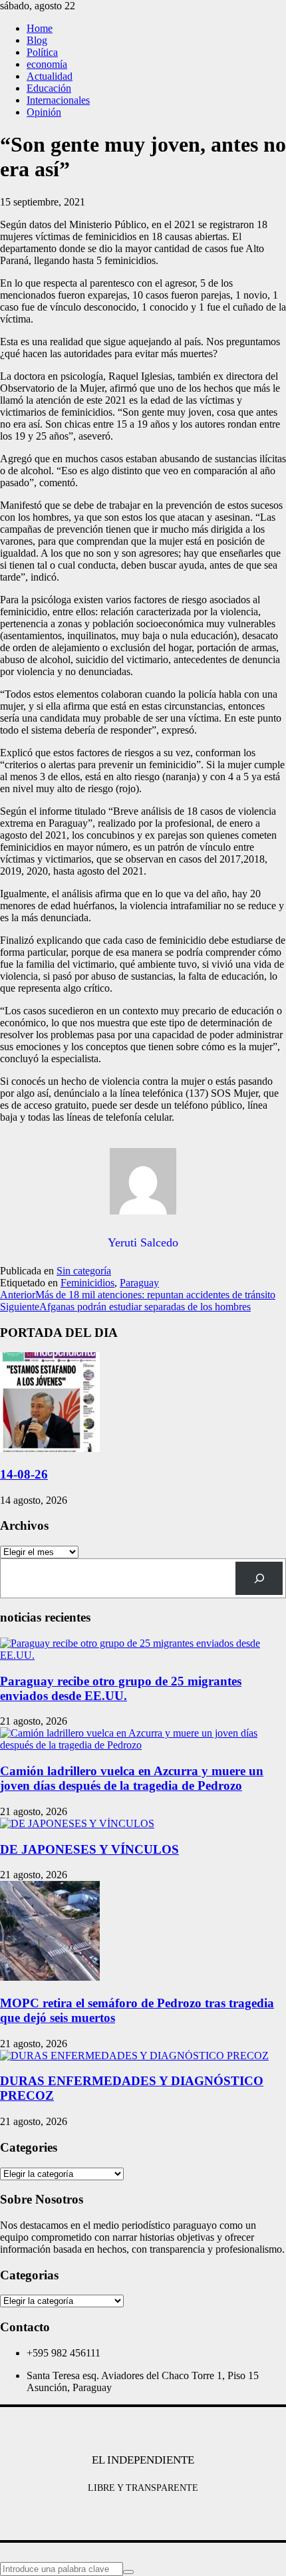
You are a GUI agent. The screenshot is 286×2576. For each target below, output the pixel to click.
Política (42, 52)
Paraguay (139, 1283)
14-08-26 (24, 1474)
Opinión (44, 112)
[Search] (259, 1578)
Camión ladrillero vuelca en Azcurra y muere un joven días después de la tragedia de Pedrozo (132, 1778)
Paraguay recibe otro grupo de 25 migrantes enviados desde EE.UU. (121, 1688)
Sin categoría (84, 1271)
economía (47, 64)
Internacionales (58, 100)
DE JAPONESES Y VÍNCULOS (89, 1849)
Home (40, 28)
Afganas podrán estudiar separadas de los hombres (125, 1307)
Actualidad (50, 76)
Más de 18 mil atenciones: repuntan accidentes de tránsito (138, 1295)
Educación (49, 88)
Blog (37, 40)
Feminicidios (87, 1283)
